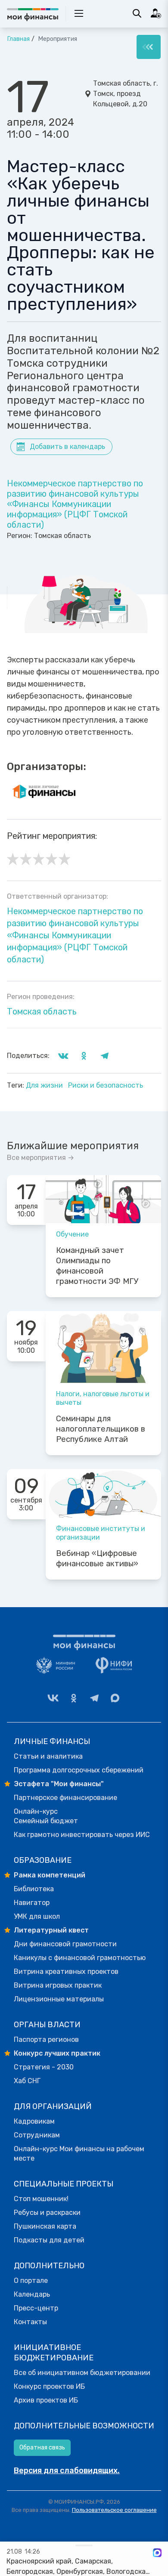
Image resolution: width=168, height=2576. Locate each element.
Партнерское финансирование (65, 1798)
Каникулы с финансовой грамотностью (80, 1958)
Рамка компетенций (50, 1875)
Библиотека (34, 1889)
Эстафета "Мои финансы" (59, 1784)
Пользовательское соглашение (114, 2510)
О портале (31, 2281)
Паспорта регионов (46, 2039)
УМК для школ (37, 1916)
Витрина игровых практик (58, 1985)
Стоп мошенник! (41, 2199)
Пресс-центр (36, 2308)
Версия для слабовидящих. (67, 2471)
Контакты (30, 2322)
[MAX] (115, 1698)
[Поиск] (137, 13)
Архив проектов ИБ (46, 2400)
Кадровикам (34, 2121)
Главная (18, 39)
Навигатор (32, 1903)
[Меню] (149, 47)
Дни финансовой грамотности (65, 1944)
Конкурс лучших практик (57, 2053)
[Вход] (156, 13)
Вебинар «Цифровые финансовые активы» (97, 1559)
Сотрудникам (37, 2135)
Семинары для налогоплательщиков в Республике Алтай (101, 1429)
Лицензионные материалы (59, 1999)
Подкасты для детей (49, 2240)
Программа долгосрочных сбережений (79, 1770)
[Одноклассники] (74, 1698)
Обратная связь (42, 2448)
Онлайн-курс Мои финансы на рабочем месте (79, 2154)
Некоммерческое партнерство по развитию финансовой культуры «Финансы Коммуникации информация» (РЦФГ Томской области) (75, 504)
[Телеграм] (94, 1698)
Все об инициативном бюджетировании (82, 2373)
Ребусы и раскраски (47, 2213)
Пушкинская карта (45, 2226)
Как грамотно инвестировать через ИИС (82, 1835)
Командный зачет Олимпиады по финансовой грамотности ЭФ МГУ (97, 1266)
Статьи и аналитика (48, 1756)
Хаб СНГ (27, 2081)
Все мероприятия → (40, 1158)
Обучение (72, 1234)
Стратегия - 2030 (44, 2067)
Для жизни (45, 1085)
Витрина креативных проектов (66, 1971)
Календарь (32, 2294)
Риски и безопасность (106, 1085)
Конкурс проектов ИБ (49, 2386)
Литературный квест (51, 1930)
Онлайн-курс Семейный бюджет (46, 1816)
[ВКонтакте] (53, 1698)
